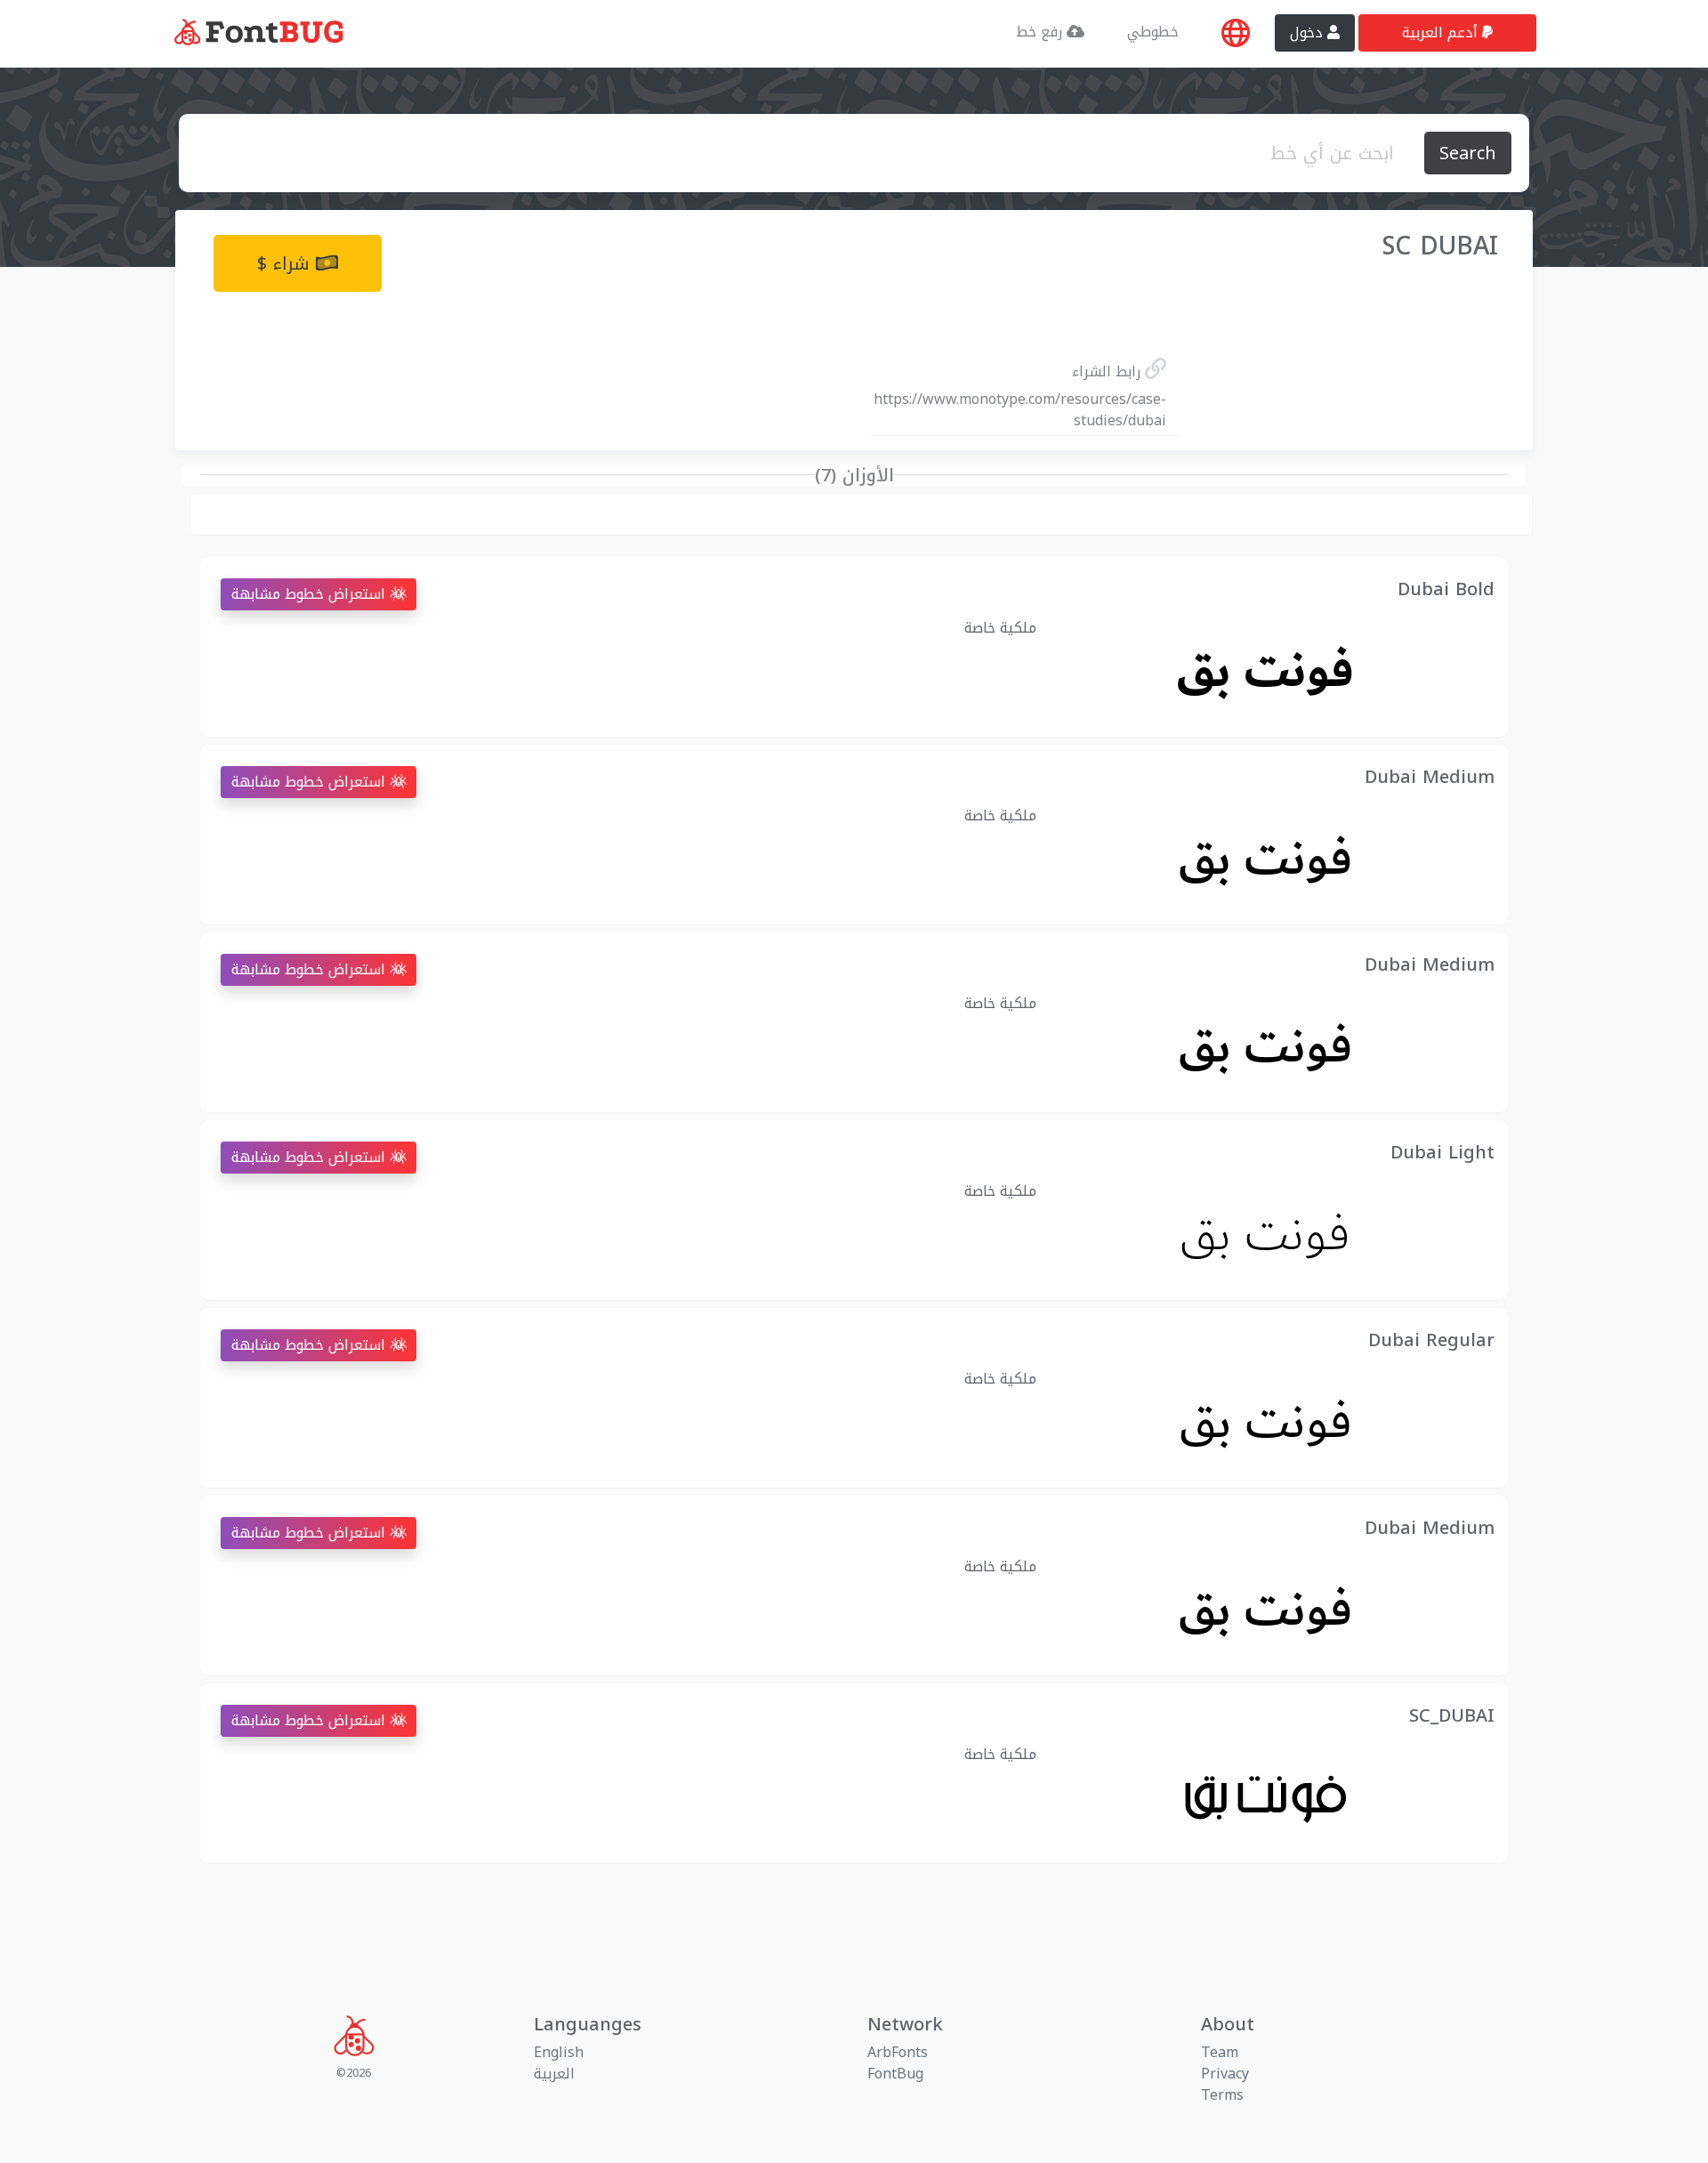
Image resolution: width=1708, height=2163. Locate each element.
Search (1468, 153)
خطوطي (1153, 32)
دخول (1309, 32)
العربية (554, 2074)
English (559, 2052)
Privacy (1225, 2074)
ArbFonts (898, 2052)
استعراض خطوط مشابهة (310, 594)
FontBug (895, 2074)
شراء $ (286, 263)
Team (1220, 2052)
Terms (1222, 2095)
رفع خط (1041, 32)
